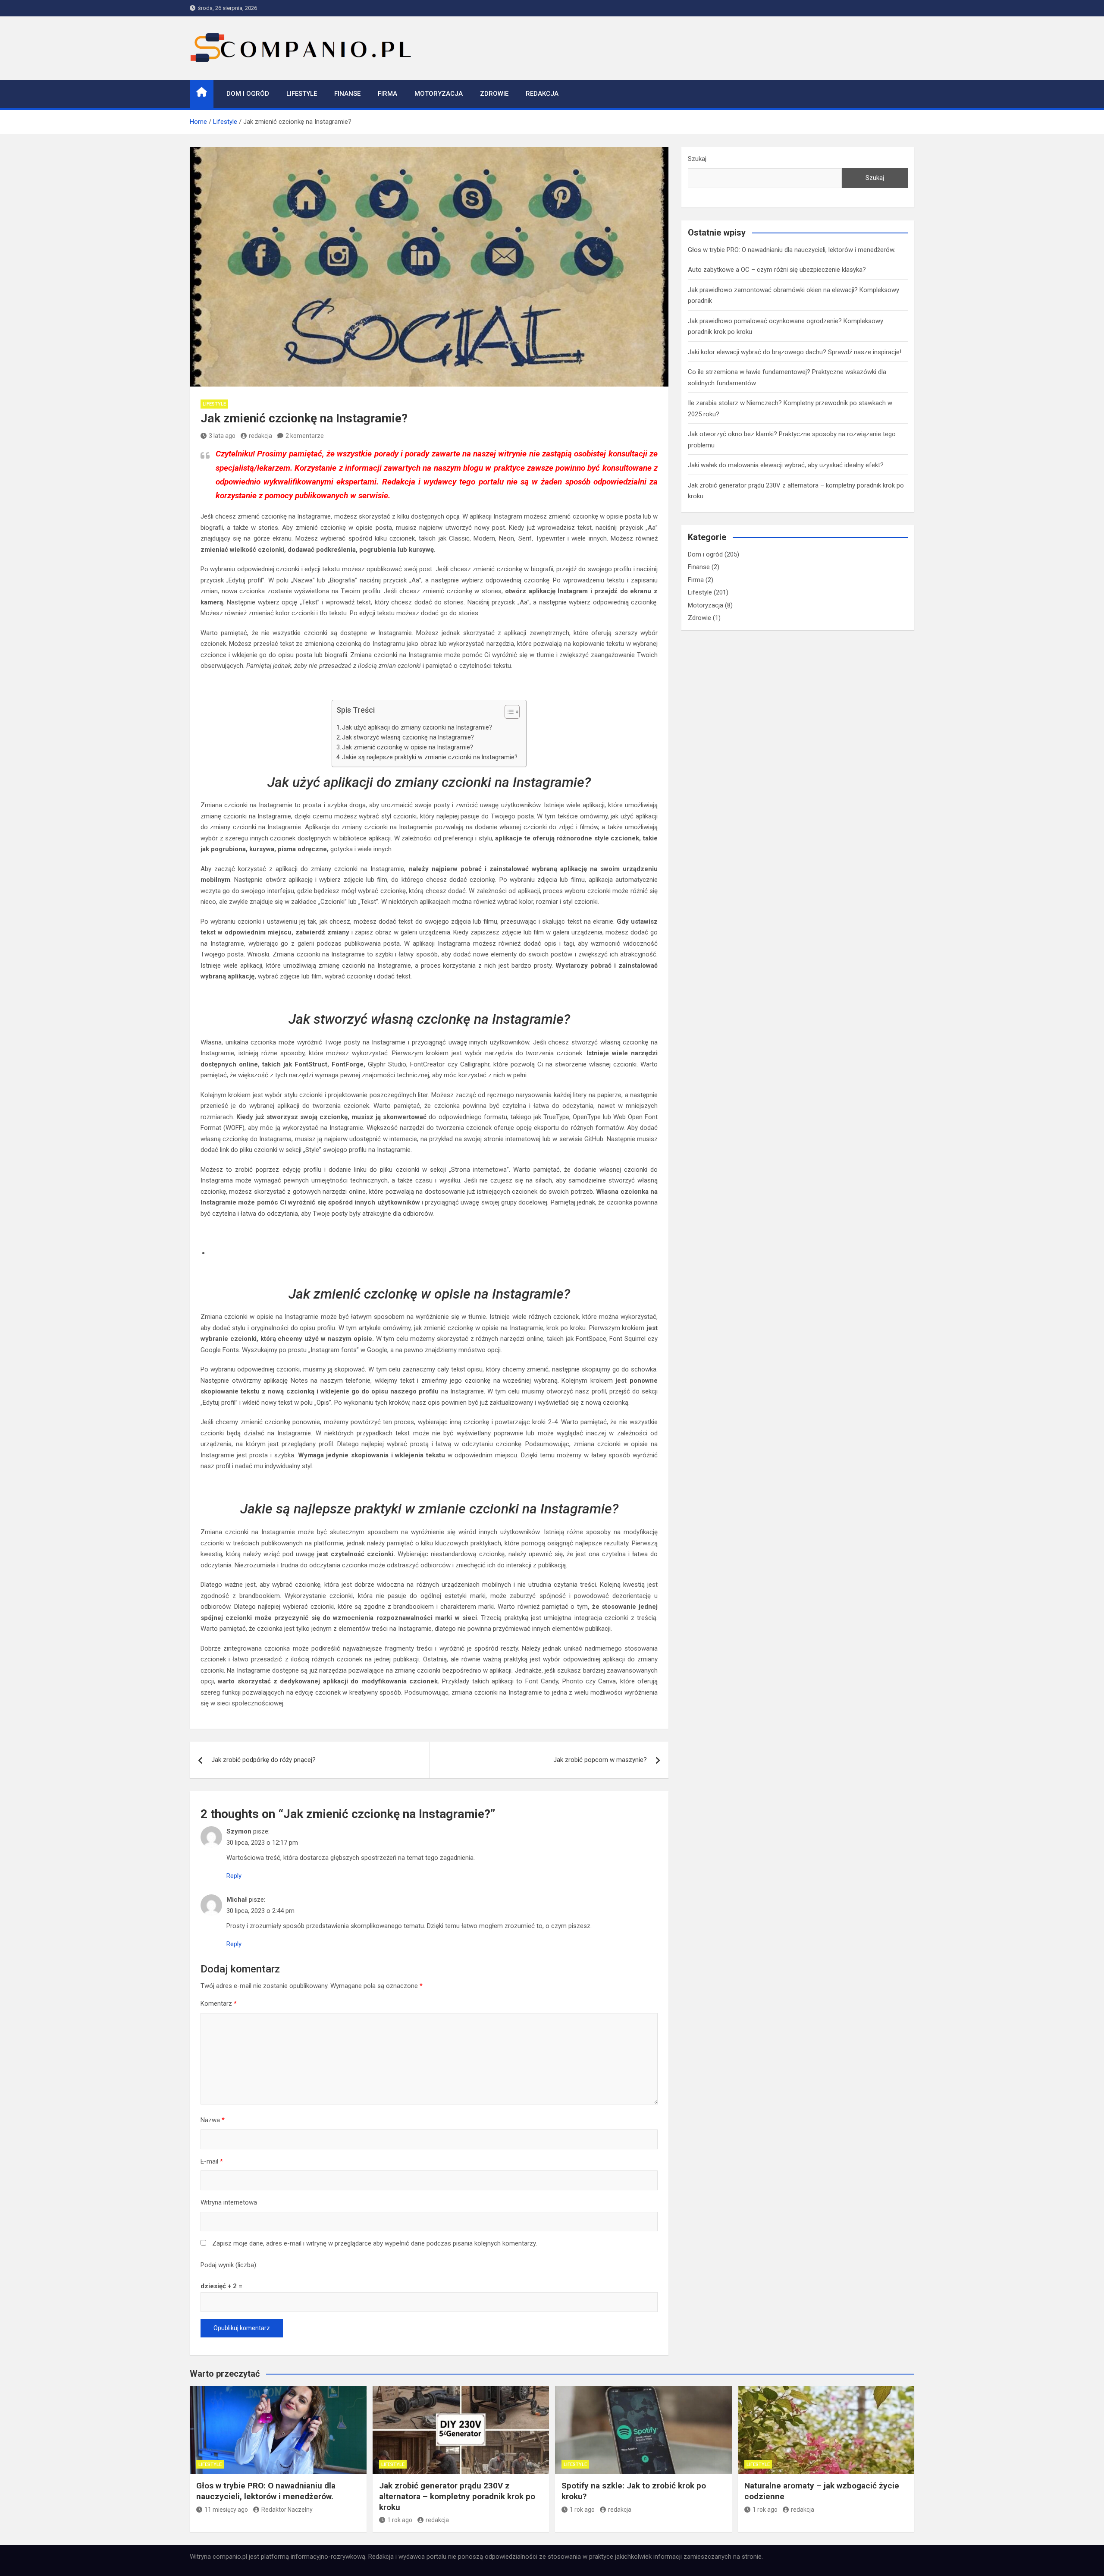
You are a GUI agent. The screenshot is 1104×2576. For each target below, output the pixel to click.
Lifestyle (302, 94)
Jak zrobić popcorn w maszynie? (600, 1760)
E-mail (212, 2161)
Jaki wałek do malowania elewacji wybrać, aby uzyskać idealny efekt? (786, 465)
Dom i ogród (248, 94)
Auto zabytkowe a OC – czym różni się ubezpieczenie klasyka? (777, 270)
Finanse (347, 94)
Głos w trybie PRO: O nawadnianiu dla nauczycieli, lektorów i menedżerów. (792, 250)
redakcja (260, 436)
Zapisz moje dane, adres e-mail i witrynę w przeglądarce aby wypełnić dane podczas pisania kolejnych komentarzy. (375, 2243)
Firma (387, 94)
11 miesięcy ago (226, 2510)
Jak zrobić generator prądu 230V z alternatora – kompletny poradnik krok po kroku (457, 2496)
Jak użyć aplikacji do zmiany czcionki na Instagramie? (417, 727)
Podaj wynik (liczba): (229, 2265)
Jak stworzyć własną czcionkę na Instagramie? (408, 737)
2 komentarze (305, 436)
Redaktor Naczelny (287, 2510)
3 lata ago (222, 436)
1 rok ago (400, 2520)
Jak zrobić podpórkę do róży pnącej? (263, 1760)
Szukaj (697, 159)
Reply (234, 1876)
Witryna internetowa (229, 2202)
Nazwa (213, 2120)
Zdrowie (494, 94)
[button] (508, 714)
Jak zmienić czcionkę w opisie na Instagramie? (408, 747)
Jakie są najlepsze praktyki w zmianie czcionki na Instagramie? (430, 757)
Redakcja (542, 94)
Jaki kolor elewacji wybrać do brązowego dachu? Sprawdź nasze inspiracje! (795, 352)
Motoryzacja (439, 94)
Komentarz (219, 2004)
